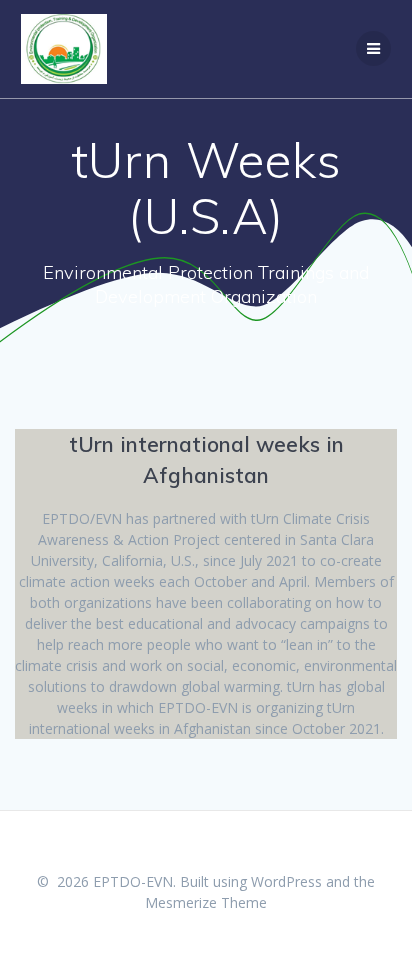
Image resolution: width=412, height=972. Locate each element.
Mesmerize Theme (206, 902)
